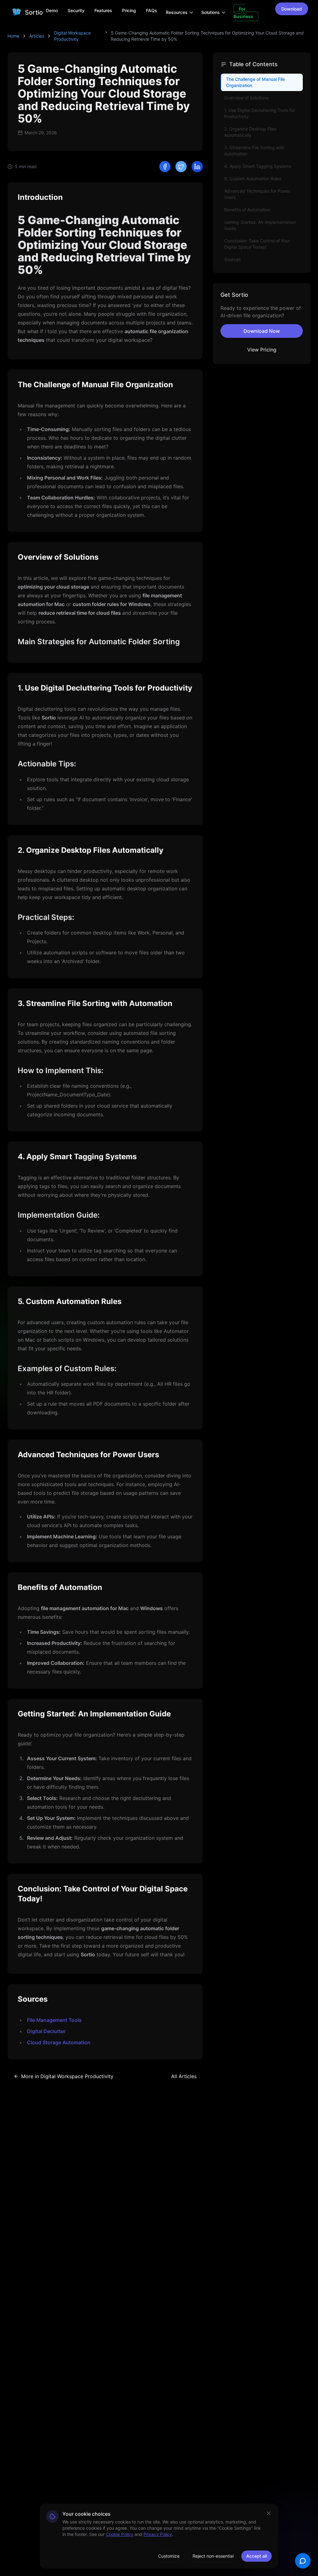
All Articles (184, 2076)
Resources (177, 12)
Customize (169, 2556)
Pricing (129, 10)
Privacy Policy (158, 2534)
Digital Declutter (46, 2031)
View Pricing (262, 350)
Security (76, 10)
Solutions (211, 12)
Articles (37, 36)
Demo (52, 10)
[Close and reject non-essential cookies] (269, 2513)
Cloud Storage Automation (59, 2042)
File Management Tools (54, 2020)
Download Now (262, 331)
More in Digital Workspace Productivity (67, 2076)
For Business (243, 13)
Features (103, 10)
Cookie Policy (120, 2534)
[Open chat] (303, 2561)
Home (13, 36)
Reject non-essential (213, 2556)
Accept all (257, 2556)
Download (292, 9)
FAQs (152, 10)
